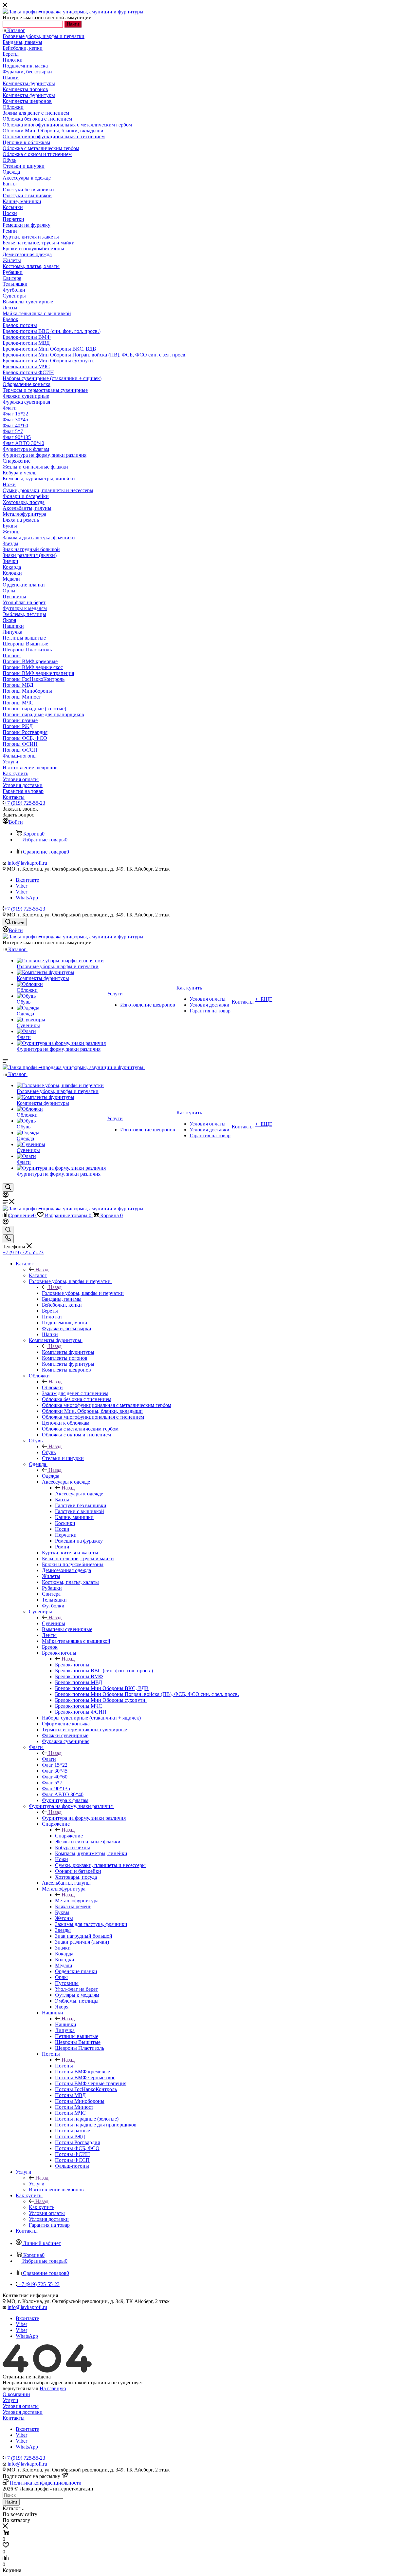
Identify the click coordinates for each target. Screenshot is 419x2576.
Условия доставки (23, 2412)
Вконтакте (27, 880)
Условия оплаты (21, 2406)
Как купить (42, 2207)
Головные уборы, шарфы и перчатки (83, 1293)
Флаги (49, 1759)
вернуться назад (20, 2388)
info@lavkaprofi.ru (27, 863)
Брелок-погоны (72, 1665)
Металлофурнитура (77, 1901)
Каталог (38, 1275)
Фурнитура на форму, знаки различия (84, 1818)
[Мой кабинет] (6, 1196)
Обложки (52, 1387)
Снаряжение (69, 1836)
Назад (42, 1269)
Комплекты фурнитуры (68, 1352)
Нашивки (66, 2024)
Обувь (49, 1452)
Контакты (14, 2418)
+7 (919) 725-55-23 (25, 803)
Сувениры (54, 1623)
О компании (16, 2394)
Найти (73, 24)
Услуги (37, 2184)
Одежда (51, 1476)
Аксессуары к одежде (79, 1494)
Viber (21, 886)
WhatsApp (27, 898)
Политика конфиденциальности (46, 2483)
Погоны (64, 2066)
